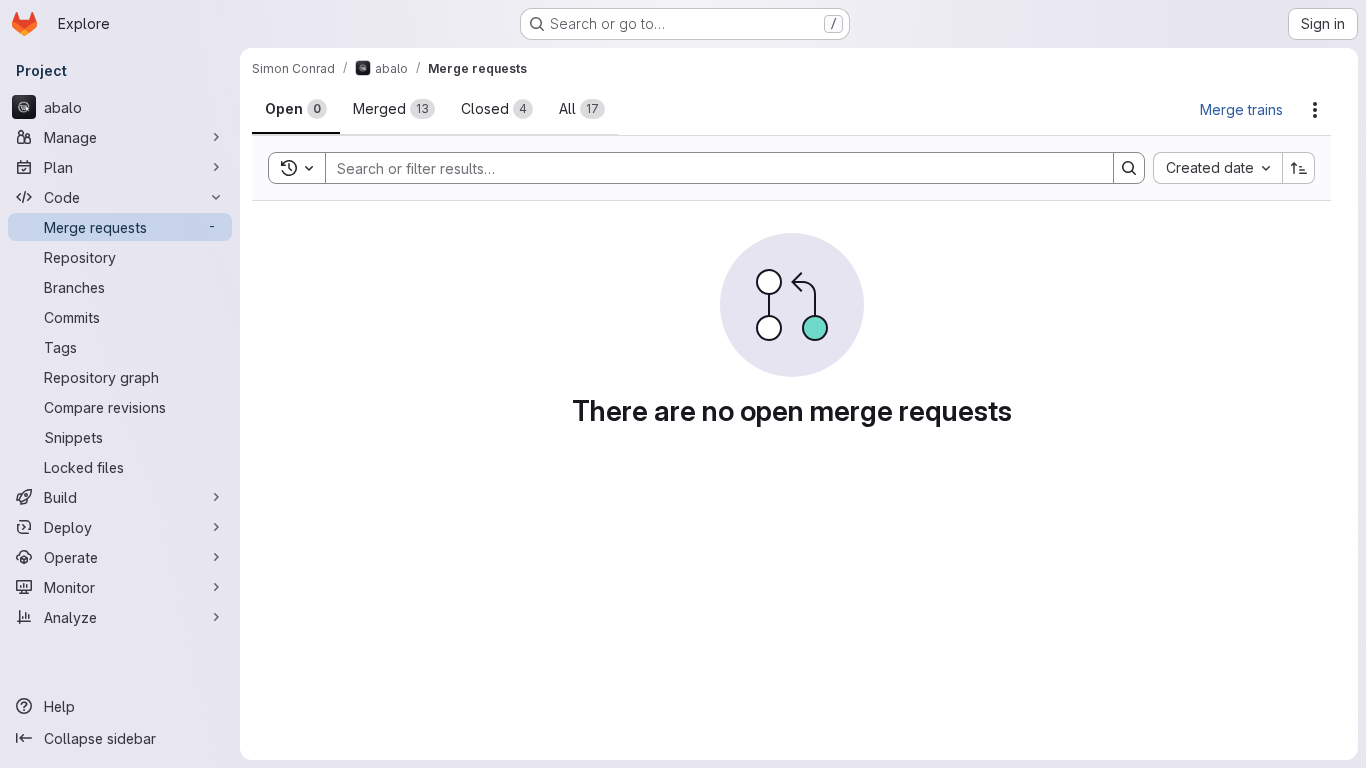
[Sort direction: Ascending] (1299, 168)
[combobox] (1217, 168)
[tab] (296, 109)
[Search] (1129, 168)
